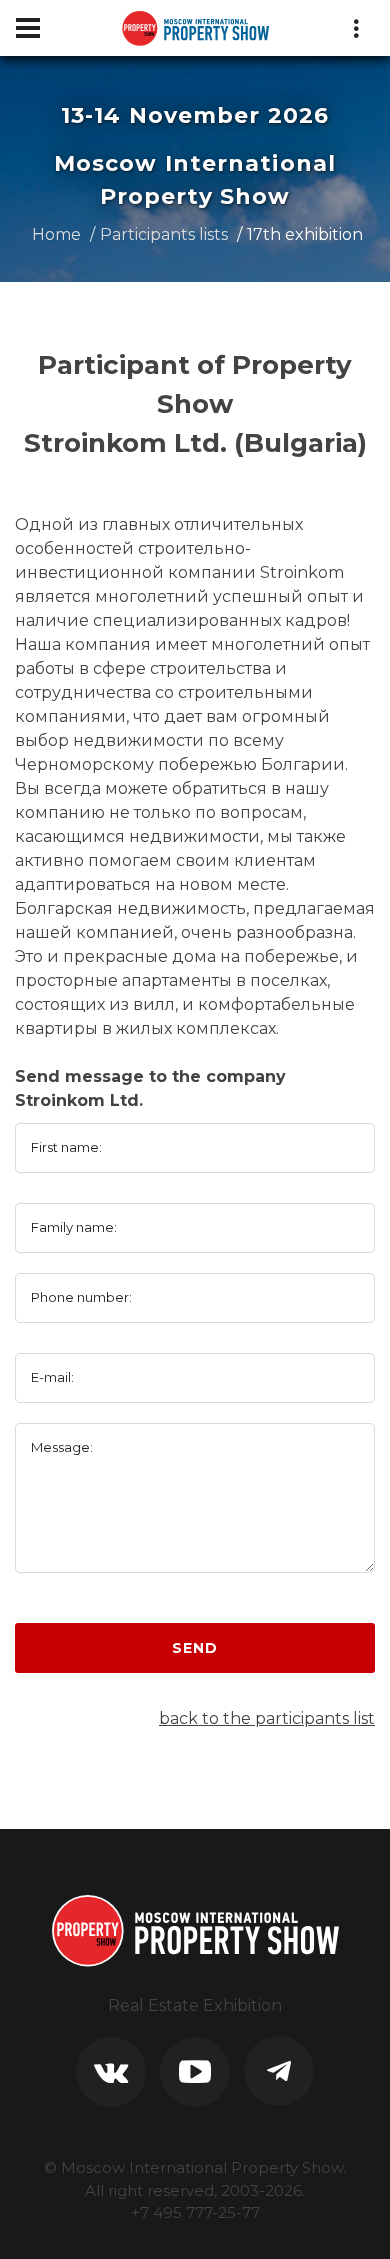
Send (194, 1648)
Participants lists (164, 234)
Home (56, 234)
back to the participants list (267, 1718)
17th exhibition (305, 234)
